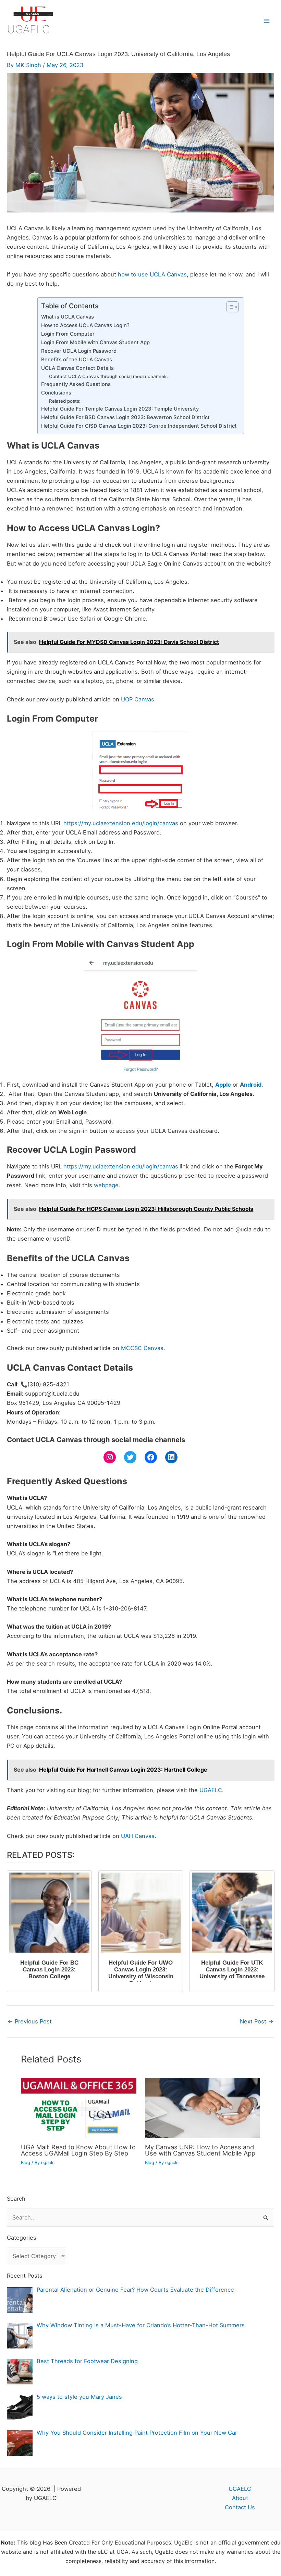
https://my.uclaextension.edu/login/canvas (121, 823)
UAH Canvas (138, 1836)
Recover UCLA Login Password (79, 351)
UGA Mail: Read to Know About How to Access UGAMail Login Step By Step (78, 2150)
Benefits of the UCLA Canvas (77, 360)
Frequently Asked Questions (76, 384)
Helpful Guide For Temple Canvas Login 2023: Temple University (120, 409)
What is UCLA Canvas (68, 317)
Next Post (257, 2021)
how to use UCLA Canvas (152, 274)
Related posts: (65, 401)
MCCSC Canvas (142, 1348)
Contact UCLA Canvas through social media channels (108, 376)
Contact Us (240, 2507)
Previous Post (30, 2021)
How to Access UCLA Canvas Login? (85, 325)
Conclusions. (57, 393)
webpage (106, 1185)
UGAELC (28, 29)
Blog (26, 2163)
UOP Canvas (138, 699)
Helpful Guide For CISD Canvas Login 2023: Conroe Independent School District (139, 426)
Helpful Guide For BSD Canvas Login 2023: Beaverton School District (125, 417)
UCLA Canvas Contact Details (77, 368)
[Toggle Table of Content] (229, 307)
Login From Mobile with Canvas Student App (95, 342)
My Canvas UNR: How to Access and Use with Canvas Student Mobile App (200, 2150)
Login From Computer (68, 334)
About (240, 2498)
